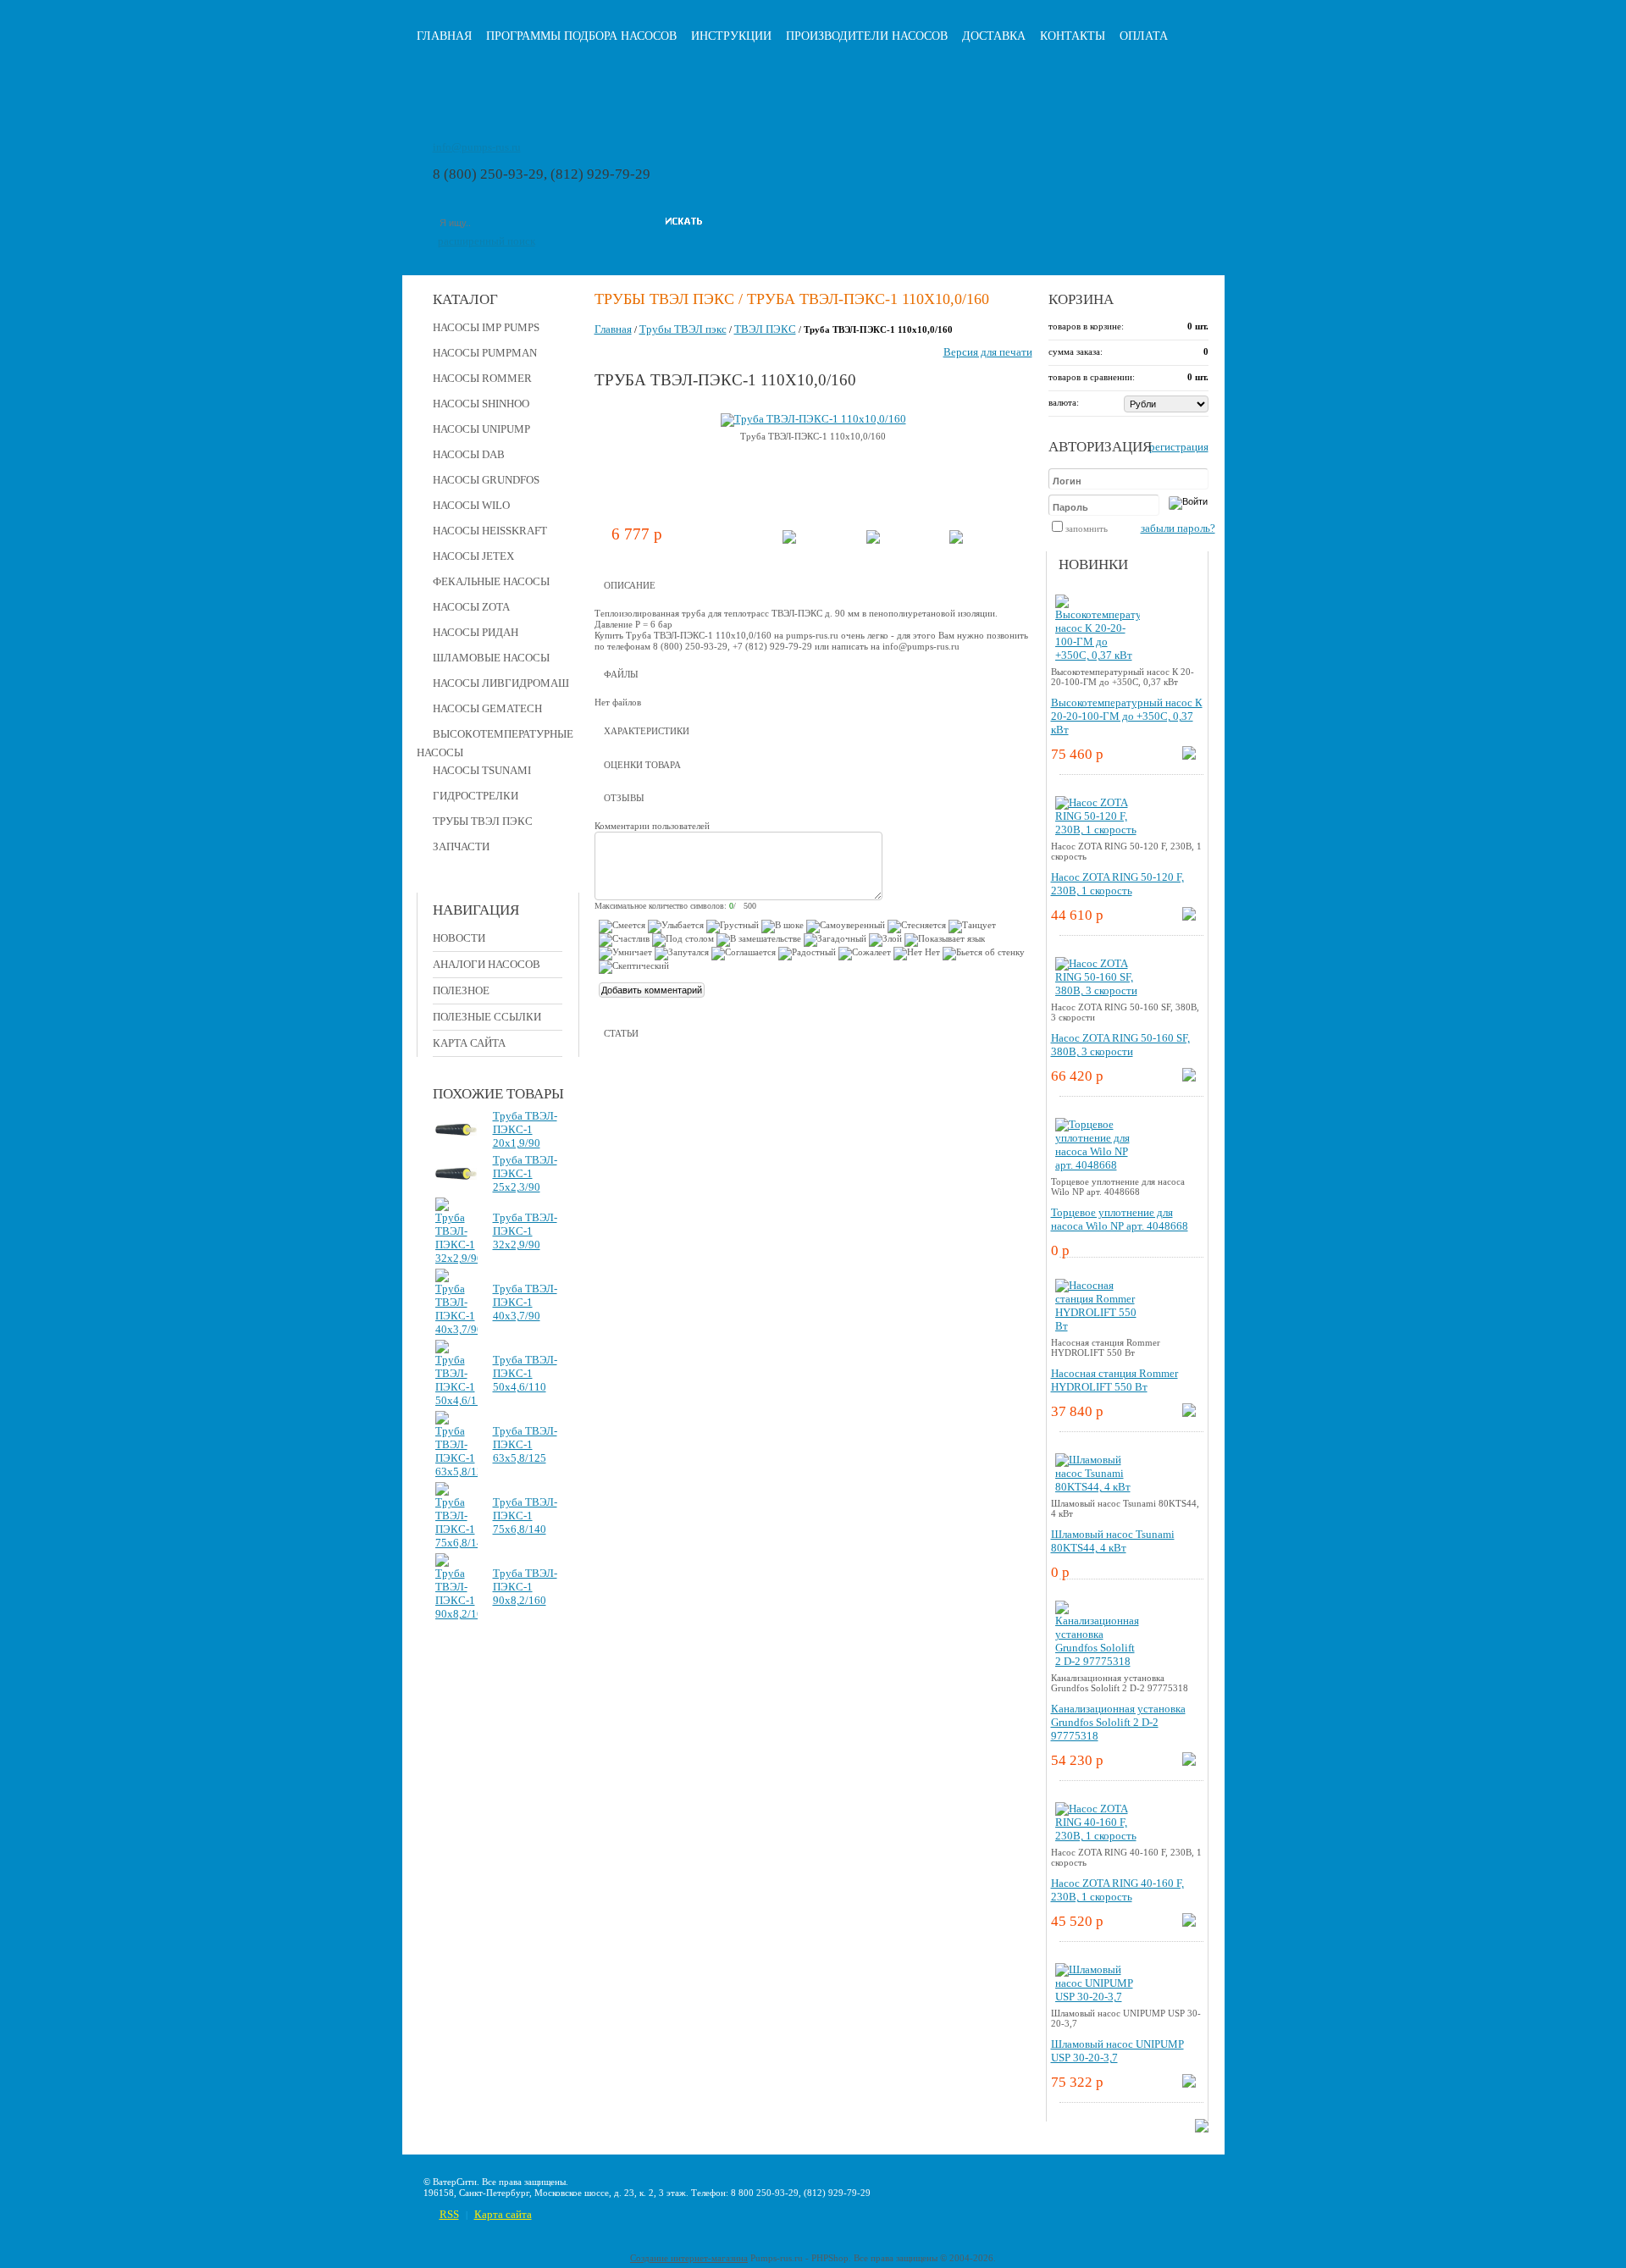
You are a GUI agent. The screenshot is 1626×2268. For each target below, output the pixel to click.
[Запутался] (682, 954)
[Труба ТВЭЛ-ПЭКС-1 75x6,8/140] (456, 1543)
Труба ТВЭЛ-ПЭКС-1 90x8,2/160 (525, 1587)
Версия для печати (988, 352)
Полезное (461, 990)
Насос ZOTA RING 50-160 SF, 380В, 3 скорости (1120, 1045)
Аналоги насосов (487, 964)
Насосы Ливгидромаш (501, 683)
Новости (459, 938)
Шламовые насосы (491, 658)
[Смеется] (622, 927)
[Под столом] (683, 940)
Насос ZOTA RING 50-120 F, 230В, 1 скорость (1117, 884)
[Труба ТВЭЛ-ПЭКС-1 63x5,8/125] (456, 1471)
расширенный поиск (487, 241)
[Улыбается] (676, 927)
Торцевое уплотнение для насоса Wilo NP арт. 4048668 (1120, 1219)
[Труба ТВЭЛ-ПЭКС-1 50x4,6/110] (456, 1400)
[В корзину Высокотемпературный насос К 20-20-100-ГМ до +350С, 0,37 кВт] (1189, 756)
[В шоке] (783, 927)
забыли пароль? (1178, 528)
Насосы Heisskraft (490, 531)
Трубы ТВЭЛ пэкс (483, 821)
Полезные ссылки (487, 1017)
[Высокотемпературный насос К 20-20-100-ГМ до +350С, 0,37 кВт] (1098, 655)
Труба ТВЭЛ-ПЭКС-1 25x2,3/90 (525, 1173)
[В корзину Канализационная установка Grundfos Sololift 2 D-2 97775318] (1189, 1762)
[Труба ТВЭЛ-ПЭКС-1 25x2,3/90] (456, 1176)
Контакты (1073, 36)
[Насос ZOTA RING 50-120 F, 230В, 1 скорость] (1098, 830)
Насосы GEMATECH (487, 708)
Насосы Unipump (481, 429)
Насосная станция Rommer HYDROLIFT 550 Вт (1114, 1380)
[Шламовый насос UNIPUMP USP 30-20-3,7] (1098, 1997)
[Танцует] (972, 927)
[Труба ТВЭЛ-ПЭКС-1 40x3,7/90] (456, 1329)
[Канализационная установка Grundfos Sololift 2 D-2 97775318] (1098, 1661)
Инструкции (731, 36)
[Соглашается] (744, 954)
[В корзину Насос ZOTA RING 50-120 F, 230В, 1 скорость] (1189, 917)
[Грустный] (733, 927)
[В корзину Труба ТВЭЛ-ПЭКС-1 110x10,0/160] (789, 540)
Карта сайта (469, 1043)
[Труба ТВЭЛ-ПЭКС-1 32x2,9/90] (456, 1258)
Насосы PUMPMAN (485, 353)
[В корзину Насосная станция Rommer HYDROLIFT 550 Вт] (1189, 1413)
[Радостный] (807, 954)
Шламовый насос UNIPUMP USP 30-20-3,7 (1117, 2051)
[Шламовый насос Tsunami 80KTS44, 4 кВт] (1098, 1487)
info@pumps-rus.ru (477, 147)
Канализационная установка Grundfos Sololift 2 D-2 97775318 (1118, 1722)
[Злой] (885, 940)
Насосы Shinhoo (481, 404)
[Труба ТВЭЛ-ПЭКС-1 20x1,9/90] (456, 1132)
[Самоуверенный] (846, 927)
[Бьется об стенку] (984, 954)
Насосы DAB (469, 454)
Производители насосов (867, 36)
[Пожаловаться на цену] (956, 540)
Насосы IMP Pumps (486, 327)
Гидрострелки (476, 796)
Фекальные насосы (491, 581)
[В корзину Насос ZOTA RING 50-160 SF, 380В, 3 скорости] (1189, 1078)
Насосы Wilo (471, 505)
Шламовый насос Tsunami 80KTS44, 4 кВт (1113, 1541)
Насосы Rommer (482, 378)
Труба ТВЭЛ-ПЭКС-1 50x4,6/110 (525, 1373)
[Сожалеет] (865, 954)
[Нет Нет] (917, 954)
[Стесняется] (917, 927)
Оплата (1144, 36)
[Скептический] (634, 967)
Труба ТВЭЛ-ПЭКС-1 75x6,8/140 (525, 1516)
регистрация (1179, 447)
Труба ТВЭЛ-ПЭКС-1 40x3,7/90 (525, 1302)
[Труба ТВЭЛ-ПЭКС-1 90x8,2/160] (456, 1614)
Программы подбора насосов (581, 36)
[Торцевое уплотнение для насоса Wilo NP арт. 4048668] (1098, 1165)
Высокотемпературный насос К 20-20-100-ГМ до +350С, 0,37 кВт (1127, 716)
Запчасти (461, 846)
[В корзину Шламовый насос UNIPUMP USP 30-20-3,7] (1189, 2084)
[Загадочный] (835, 940)
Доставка (994, 36)
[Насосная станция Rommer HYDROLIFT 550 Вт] (1098, 1326)
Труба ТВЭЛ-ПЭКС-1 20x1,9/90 (525, 1129)
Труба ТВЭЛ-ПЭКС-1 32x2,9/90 (525, 1231)
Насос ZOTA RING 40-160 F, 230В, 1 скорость (1117, 1890)
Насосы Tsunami (482, 770)
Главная (444, 36)
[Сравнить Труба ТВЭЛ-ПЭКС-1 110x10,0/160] (873, 540)
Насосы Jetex (473, 556)
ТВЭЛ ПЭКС (765, 329)
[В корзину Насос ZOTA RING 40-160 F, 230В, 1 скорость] (1189, 1923)
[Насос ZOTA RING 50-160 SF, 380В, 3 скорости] (1098, 990)
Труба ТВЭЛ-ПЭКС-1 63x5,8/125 (525, 1444)
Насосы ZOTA (471, 607)
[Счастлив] (624, 940)
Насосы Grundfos (486, 480)
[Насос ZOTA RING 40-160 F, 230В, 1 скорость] (1098, 1836)
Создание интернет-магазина (689, 2258)
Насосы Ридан (476, 632)
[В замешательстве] (759, 940)
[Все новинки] (1202, 2129)
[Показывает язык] (945, 940)
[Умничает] (625, 954)
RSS (449, 2214)
